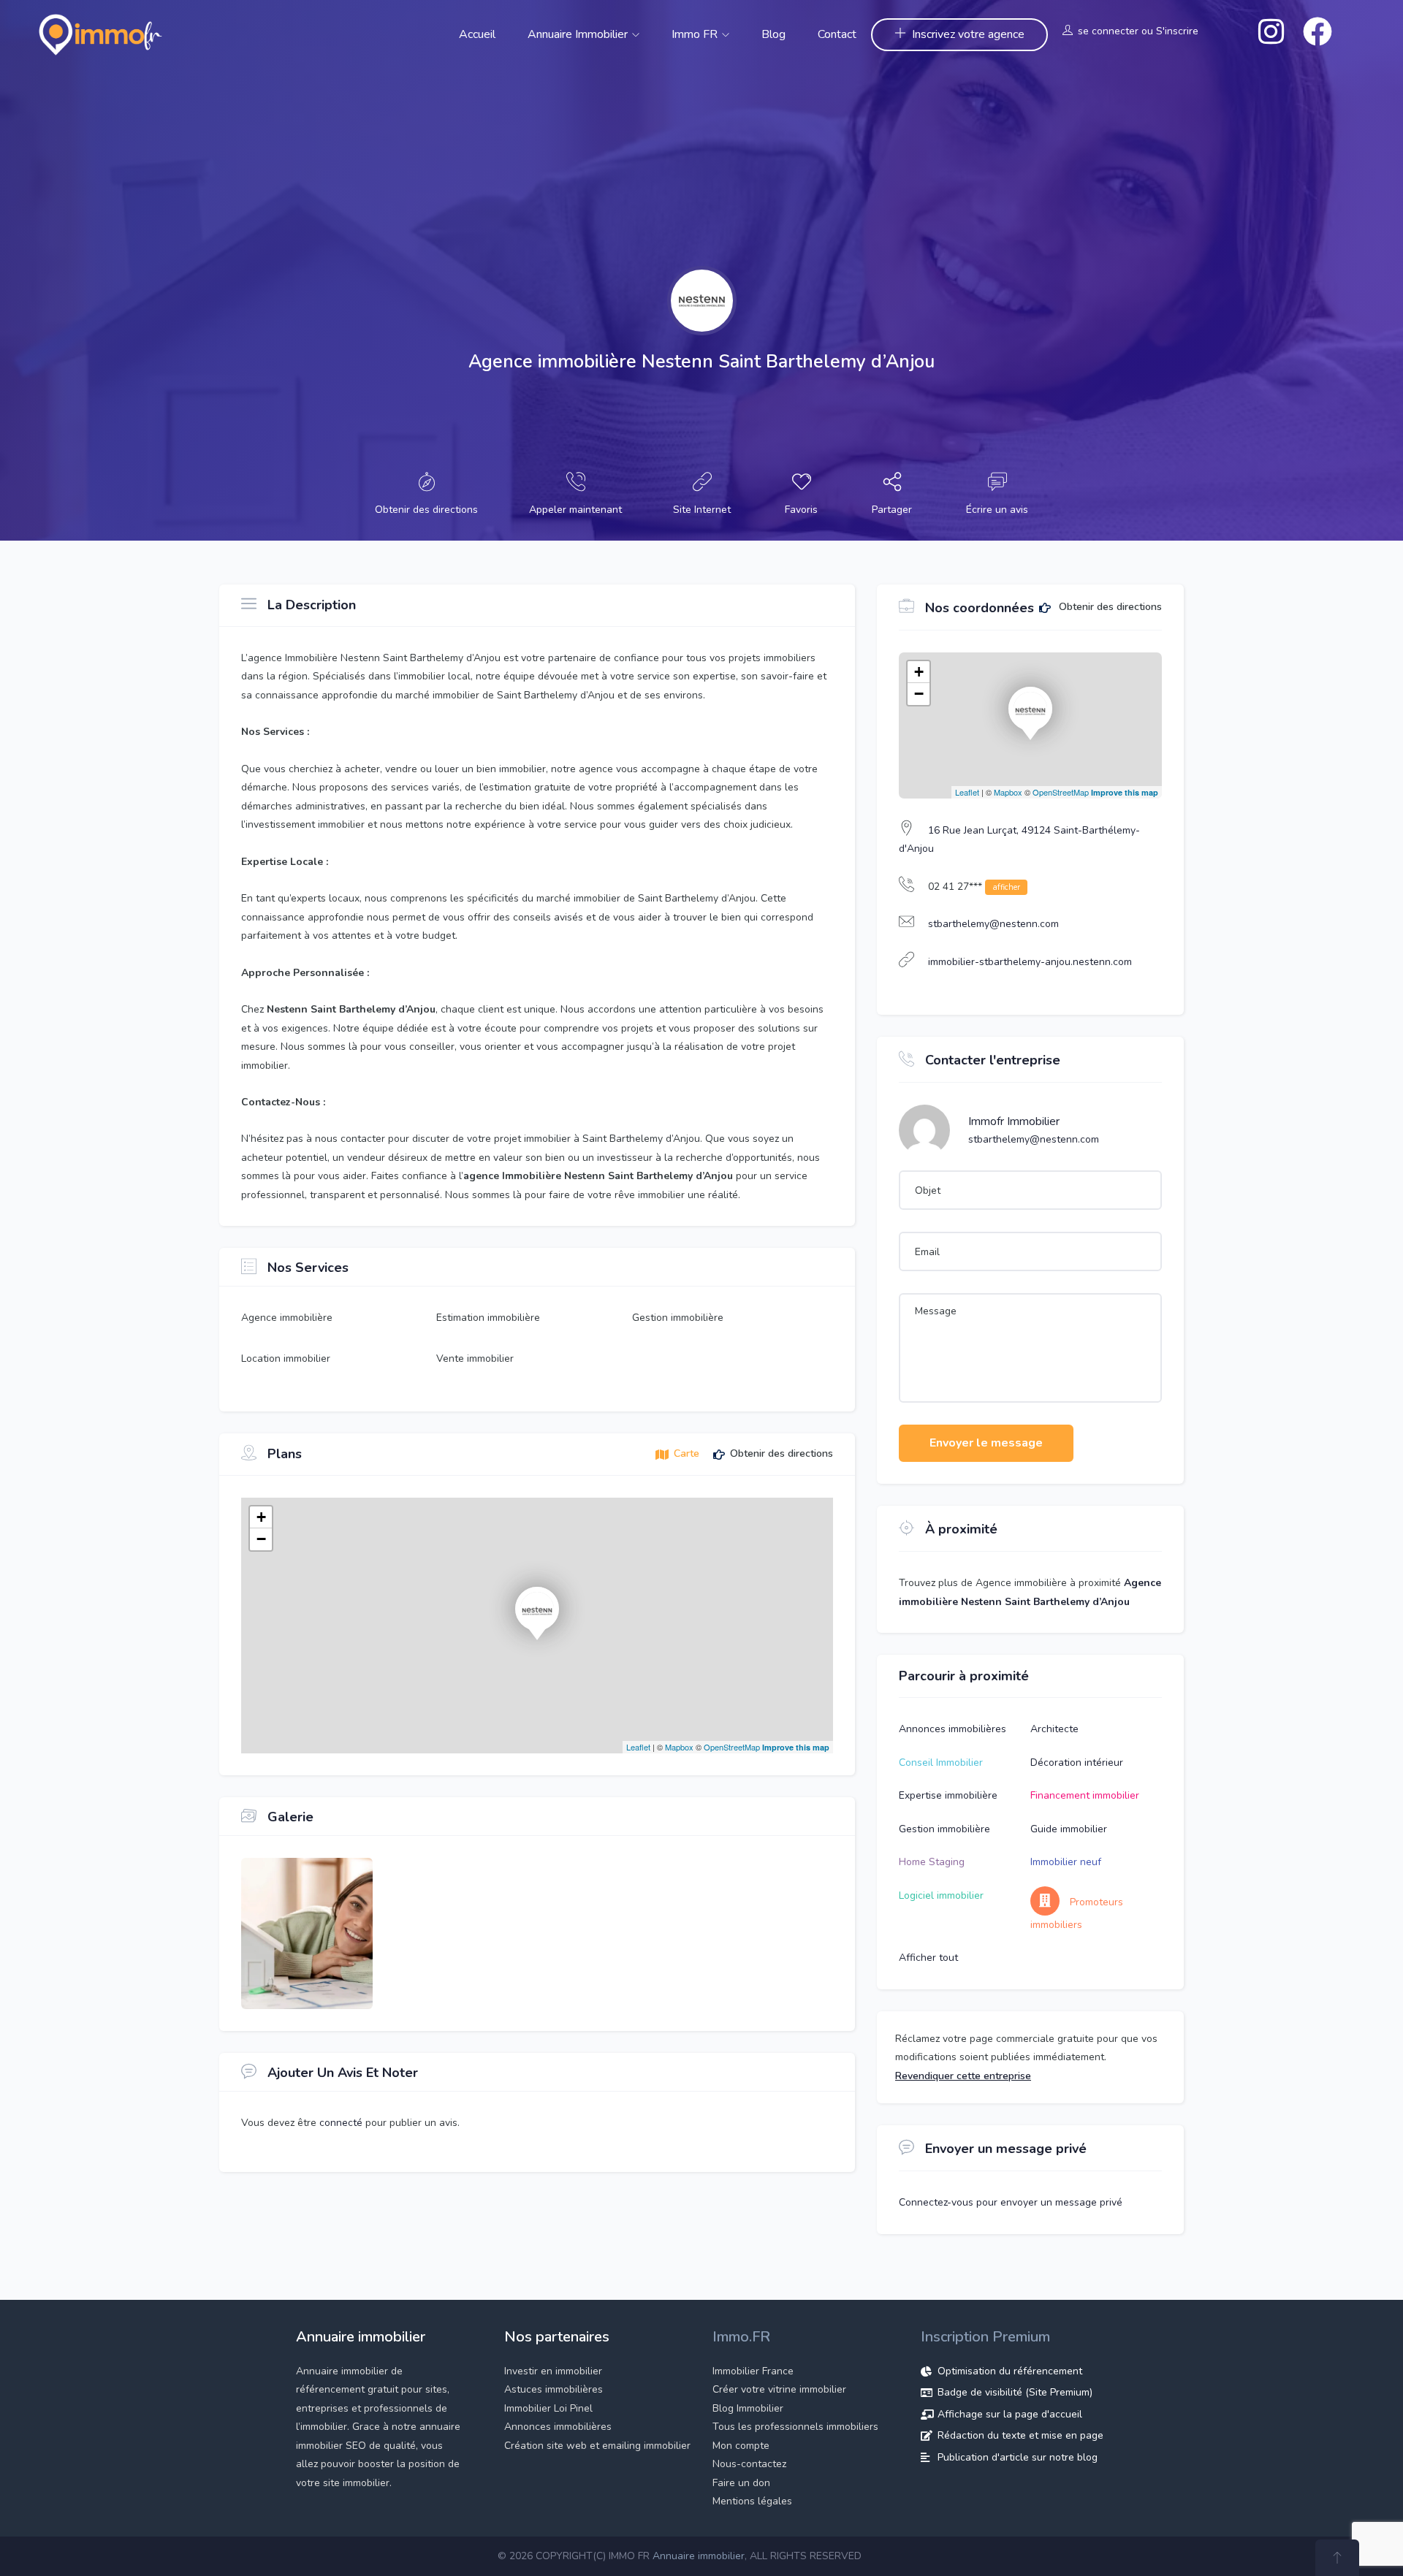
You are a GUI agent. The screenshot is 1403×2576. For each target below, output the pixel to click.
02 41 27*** (974, 887)
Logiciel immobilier (941, 1895)
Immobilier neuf (1066, 1862)
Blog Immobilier (748, 2408)
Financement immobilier (1085, 1795)
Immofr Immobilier (1014, 1121)
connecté (342, 2123)
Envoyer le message (986, 1443)
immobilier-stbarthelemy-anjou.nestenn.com (1030, 962)
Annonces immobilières (953, 1729)
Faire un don (741, 2483)
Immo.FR (741, 2337)
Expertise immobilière (948, 1795)
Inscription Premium (985, 2337)
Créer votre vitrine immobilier (779, 2389)
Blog (773, 34)
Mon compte (741, 2446)
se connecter (1108, 31)
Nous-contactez (749, 2464)
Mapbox (679, 1747)
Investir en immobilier (553, 2371)
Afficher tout (928, 1958)
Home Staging (932, 1862)
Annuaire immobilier (579, 34)
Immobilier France (753, 2371)
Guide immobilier (1069, 1829)
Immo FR (696, 34)
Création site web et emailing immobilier (597, 2446)
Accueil (477, 34)
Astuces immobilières (554, 2389)
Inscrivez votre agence (968, 34)
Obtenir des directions (1109, 608)
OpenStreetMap (732, 1747)
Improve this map (796, 1747)
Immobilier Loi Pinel (548, 2408)
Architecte (1054, 1729)
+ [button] (261, 1517)
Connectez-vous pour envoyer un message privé (1011, 2202)
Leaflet (638, 1747)
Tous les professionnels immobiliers (795, 2427)
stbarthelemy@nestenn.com (993, 924)
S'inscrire (1177, 31)
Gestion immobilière (944, 1829)
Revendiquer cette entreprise (963, 2076)
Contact (837, 34)
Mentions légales (752, 2501)
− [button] (261, 1539)
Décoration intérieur (1077, 1763)
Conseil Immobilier (941, 1763)
